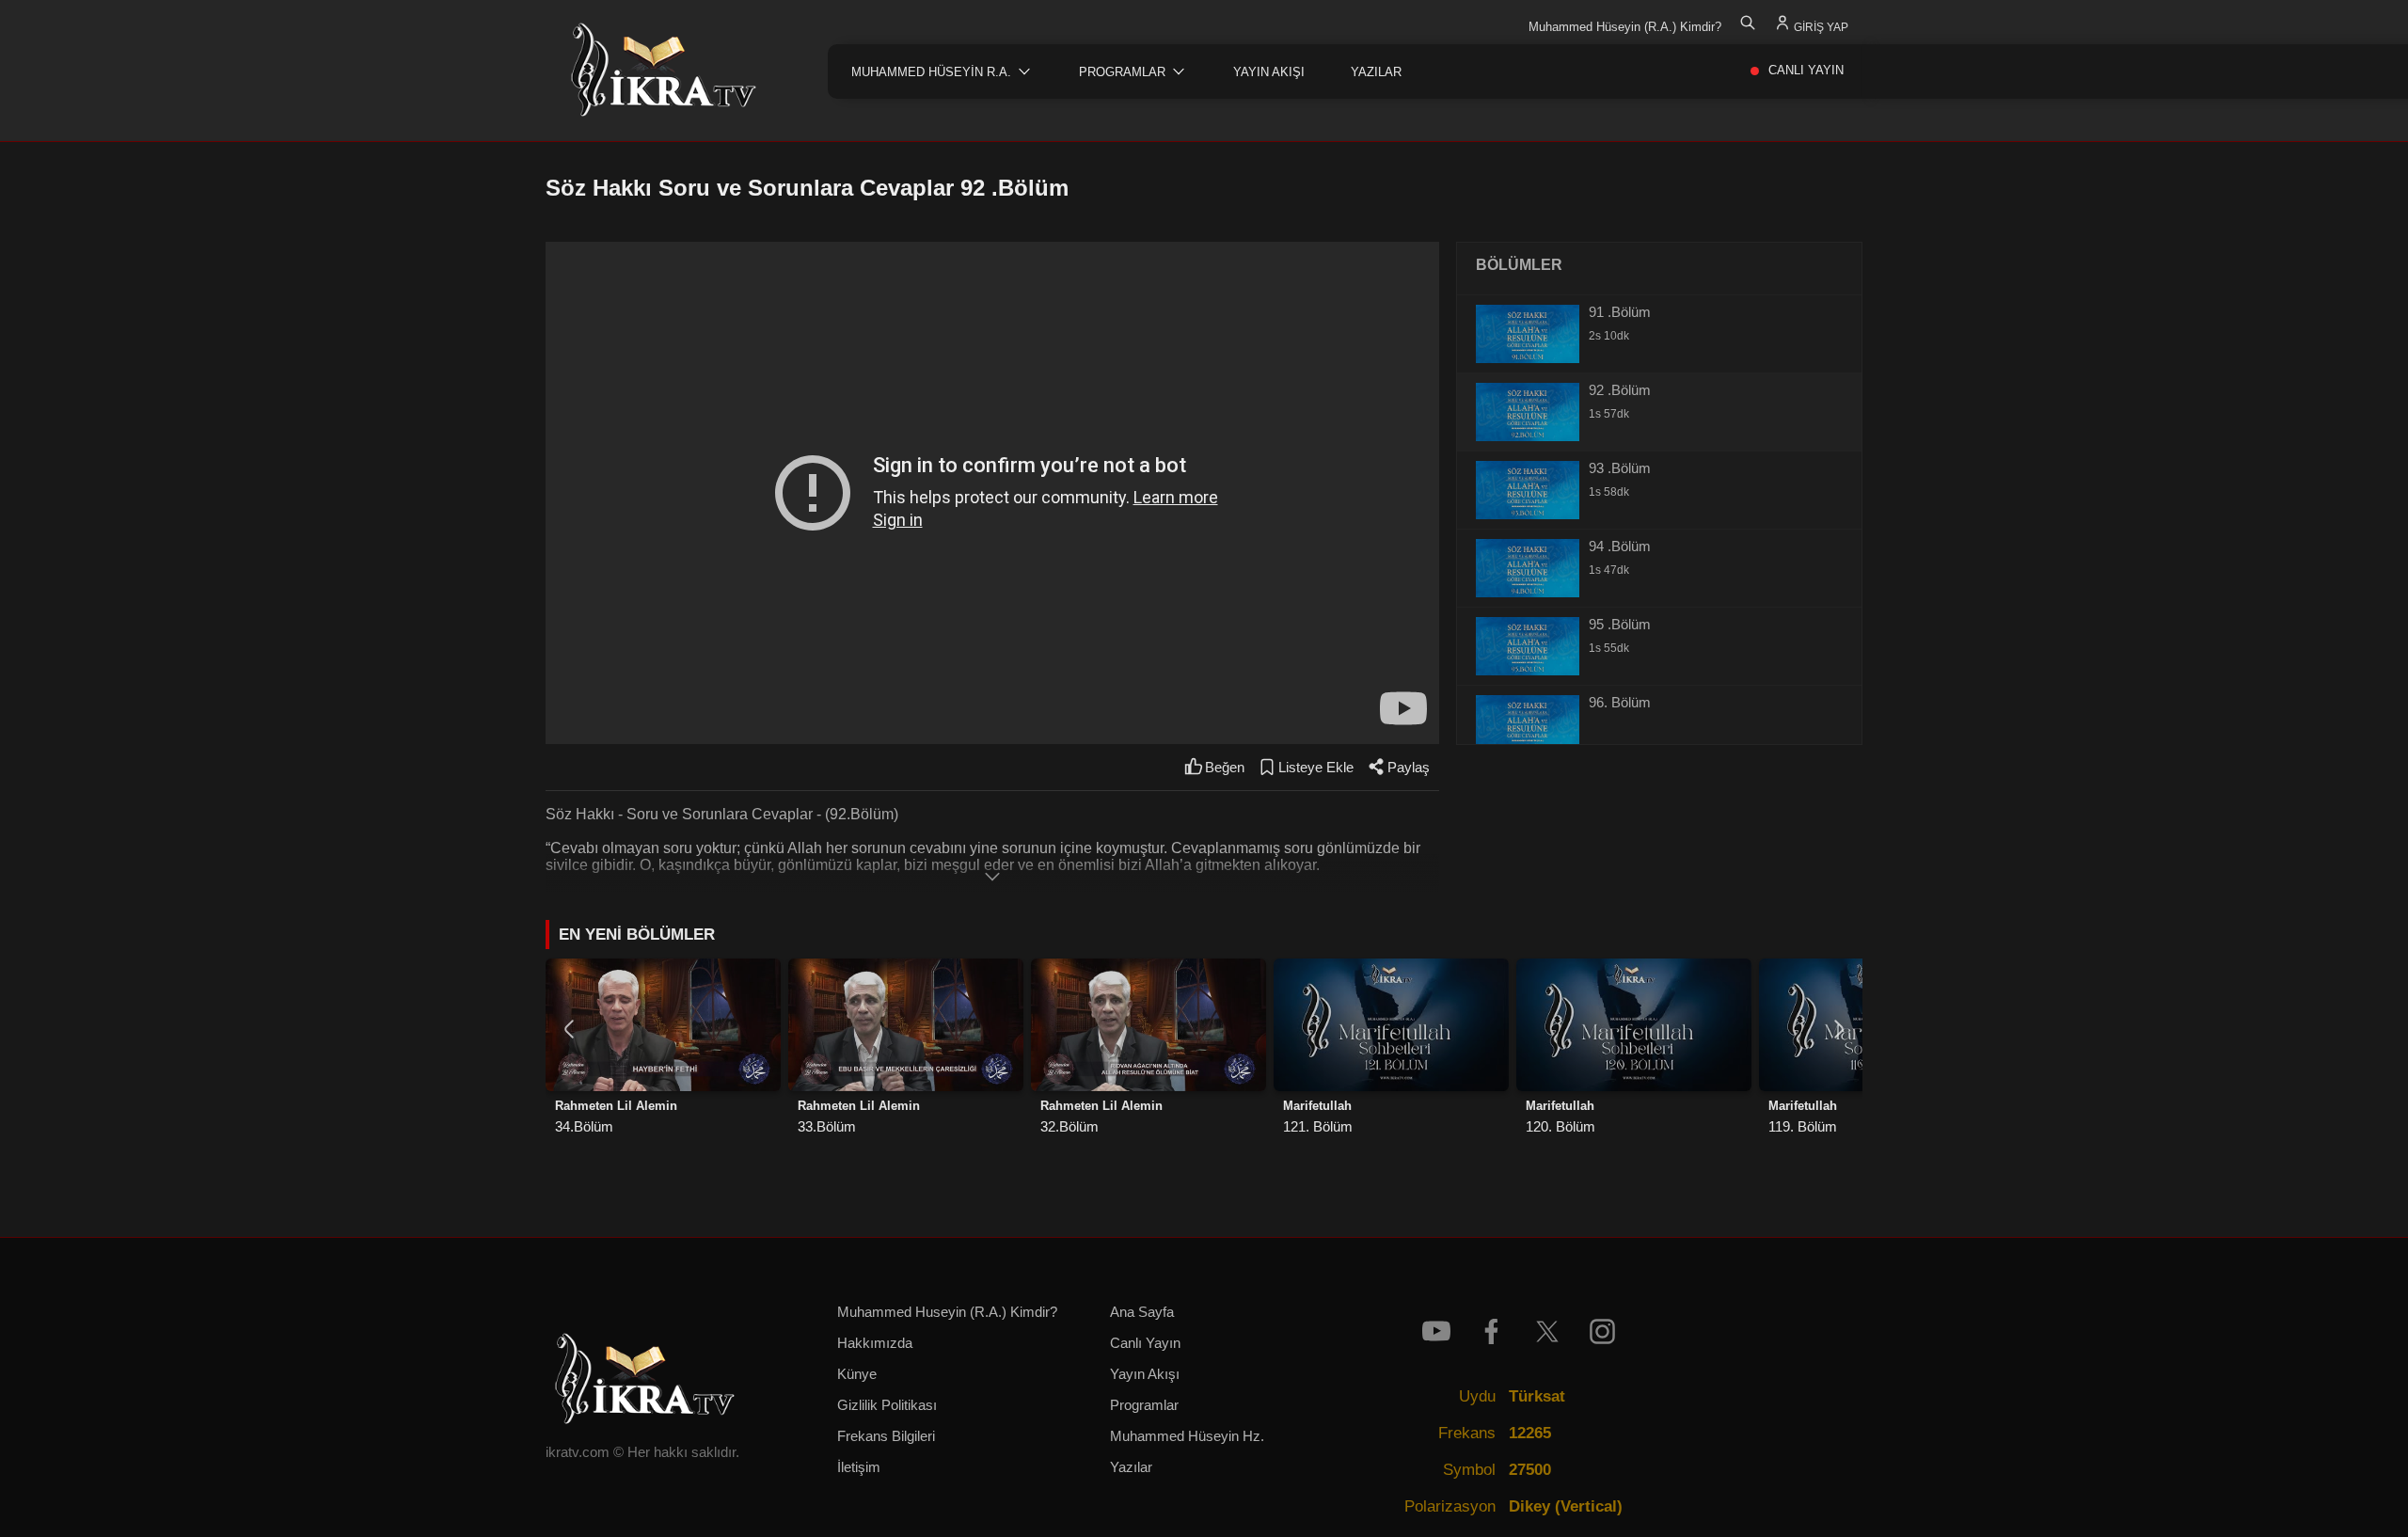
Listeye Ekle (1316, 768)
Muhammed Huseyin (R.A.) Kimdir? (947, 1312)
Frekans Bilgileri (886, 1436)
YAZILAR (1376, 72)
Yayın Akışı (1145, 1374)
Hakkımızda (875, 1343)
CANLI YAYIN (1806, 70)
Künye (857, 1374)
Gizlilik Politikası (887, 1405)
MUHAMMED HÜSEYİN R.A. (931, 72)
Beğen (1225, 768)
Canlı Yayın (1145, 1343)
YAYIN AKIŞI (1269, 72)
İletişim (859, 1467)
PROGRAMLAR (1122, 72)
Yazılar (1131, 1467)
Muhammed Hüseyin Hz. (1187, 1436)
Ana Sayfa (1142, 1312)
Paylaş (1409, 768)
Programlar (1144, 1405)
